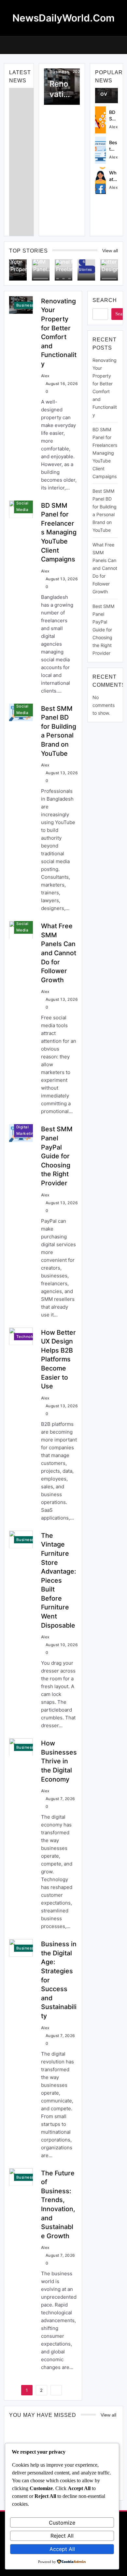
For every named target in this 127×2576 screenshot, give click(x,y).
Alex (113, 127)
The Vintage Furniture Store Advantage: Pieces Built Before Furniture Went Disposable (59, 1580)
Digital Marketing (26, 1130)
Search (105, 300)
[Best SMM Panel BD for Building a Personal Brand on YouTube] (101, 150)
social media (22, 506)
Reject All (62, 2536)
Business (59, 72)
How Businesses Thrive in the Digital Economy (59, 1761)
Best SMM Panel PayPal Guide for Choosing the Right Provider (57, 1156)
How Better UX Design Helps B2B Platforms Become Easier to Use (58, 1359)
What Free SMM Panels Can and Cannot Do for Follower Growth (59, 953)
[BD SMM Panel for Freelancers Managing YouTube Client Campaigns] (101, 120)
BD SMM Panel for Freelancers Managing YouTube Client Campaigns (59, 532)
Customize (62, 2523)
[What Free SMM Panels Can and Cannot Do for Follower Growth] (101, 180)
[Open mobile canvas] (7, 45)
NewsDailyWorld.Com (63, 18)
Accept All (62, 2549)
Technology (28, 1337)
